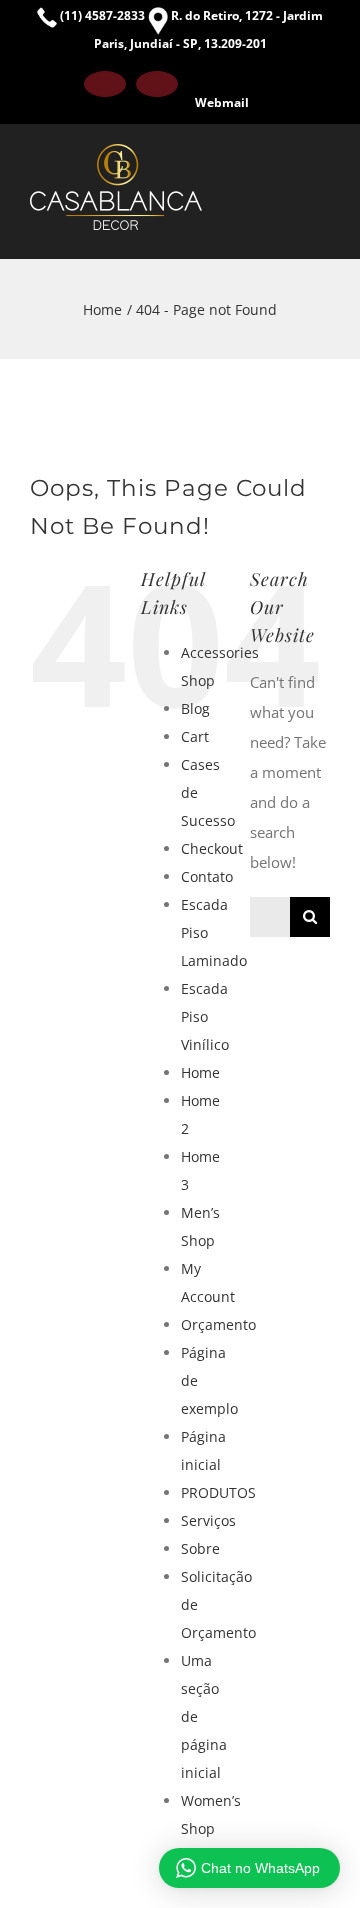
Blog (195, 708)
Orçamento (218, 1324)
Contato (207, 876)
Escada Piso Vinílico (205, 1016)
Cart (195, 736)
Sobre (200, 1548)
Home (200, 1072)
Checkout (212, 848)
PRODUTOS (218, 1492)
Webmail (222, 102)
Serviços (208, 1520)
